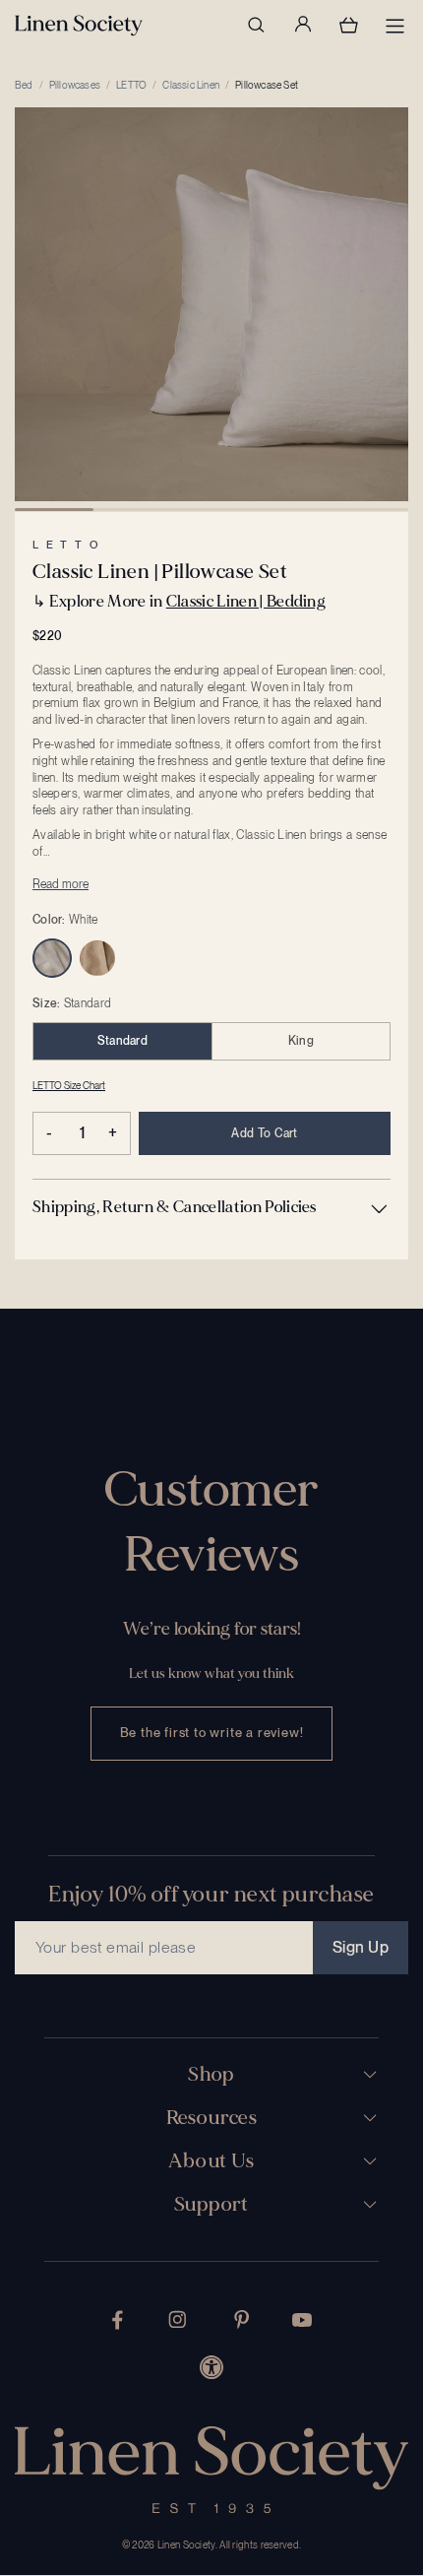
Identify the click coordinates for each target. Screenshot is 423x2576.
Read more (60, 884)
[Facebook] (118, 2320)
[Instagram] (177, 2319)
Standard (122, 1041)
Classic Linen (191, 85)
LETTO (131, 85)
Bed (24, 85)
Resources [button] (212, 2118)
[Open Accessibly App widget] (211, 2367)
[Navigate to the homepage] (79, 26)
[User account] (302, 25)
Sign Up (361, 1947)
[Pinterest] (242, 2319)
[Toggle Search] (256, 25)
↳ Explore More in (179, 601)
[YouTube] (302, 2320)
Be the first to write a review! (212, 1733)
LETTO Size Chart (69, 1085)
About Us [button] (211, 2161)
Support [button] (211, 2205)
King (301, 1041)
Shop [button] (211, 2075)
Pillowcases (75, 85)
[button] (211, 1207)
